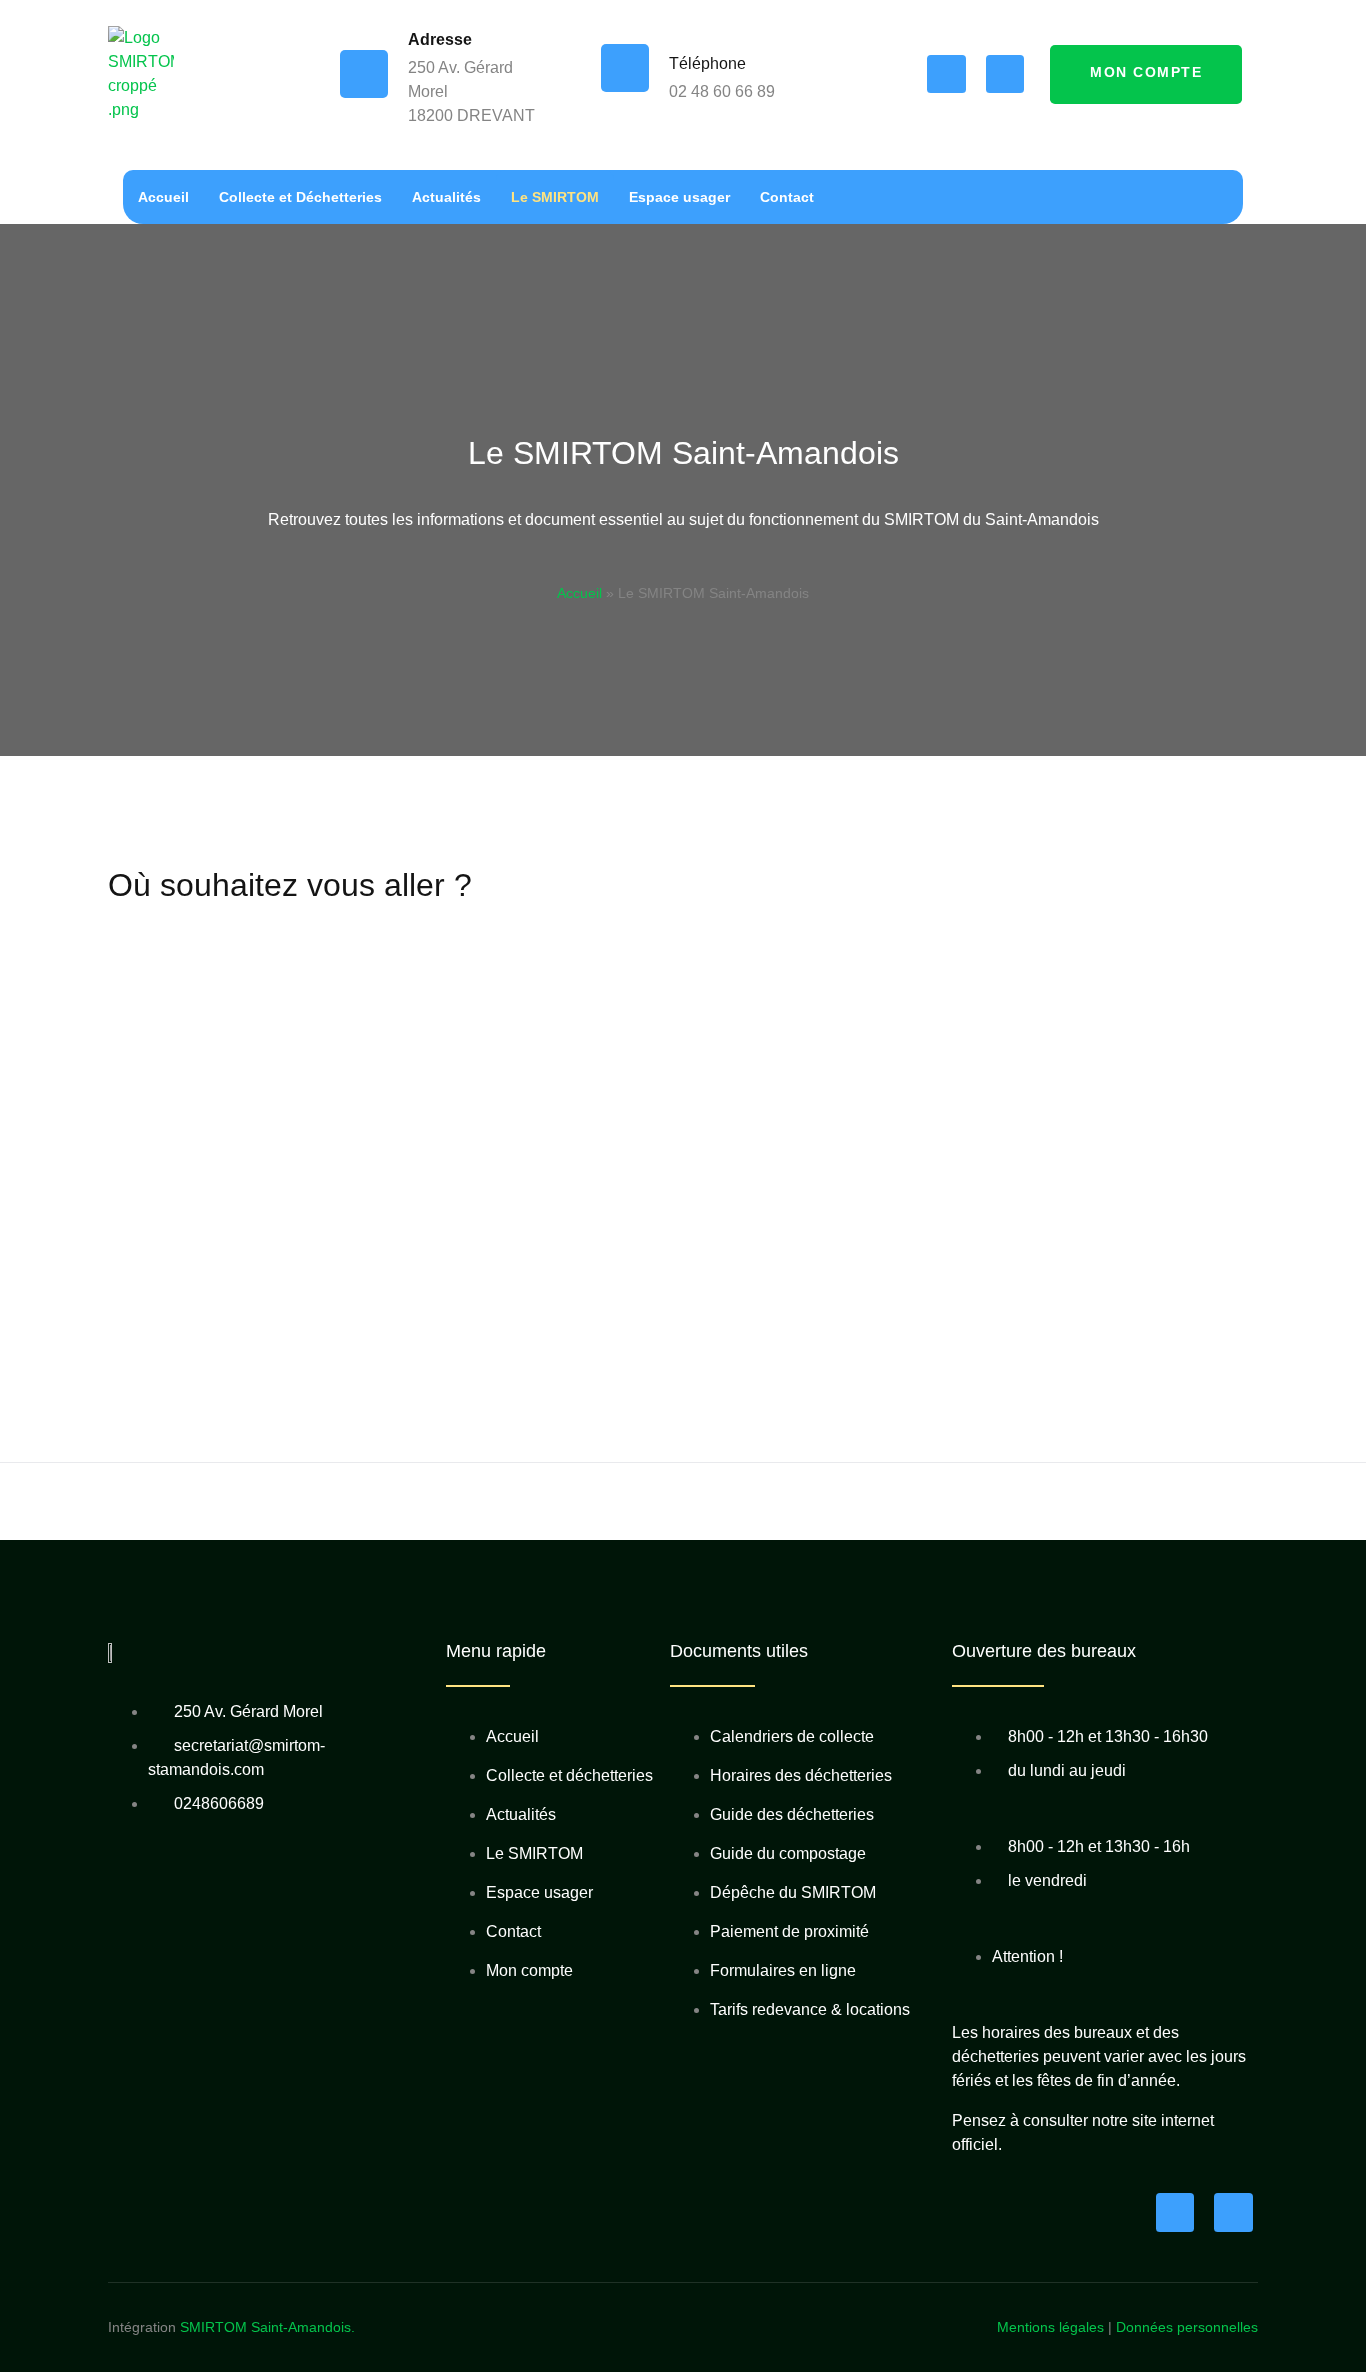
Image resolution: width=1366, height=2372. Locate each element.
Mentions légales (1050, 2327)
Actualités (446, 197)
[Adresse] (364, 74)
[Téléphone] (625, 68)
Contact (787, 197)
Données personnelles (1187, 2327)
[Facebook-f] (946, 74)
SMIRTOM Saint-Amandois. (267, 2327)
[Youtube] (1005, 74)
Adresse (440, 39)
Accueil (163, 197)
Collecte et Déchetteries (300, 197)
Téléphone (707, 63)
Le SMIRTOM (555, 197)
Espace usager (679, 197)
